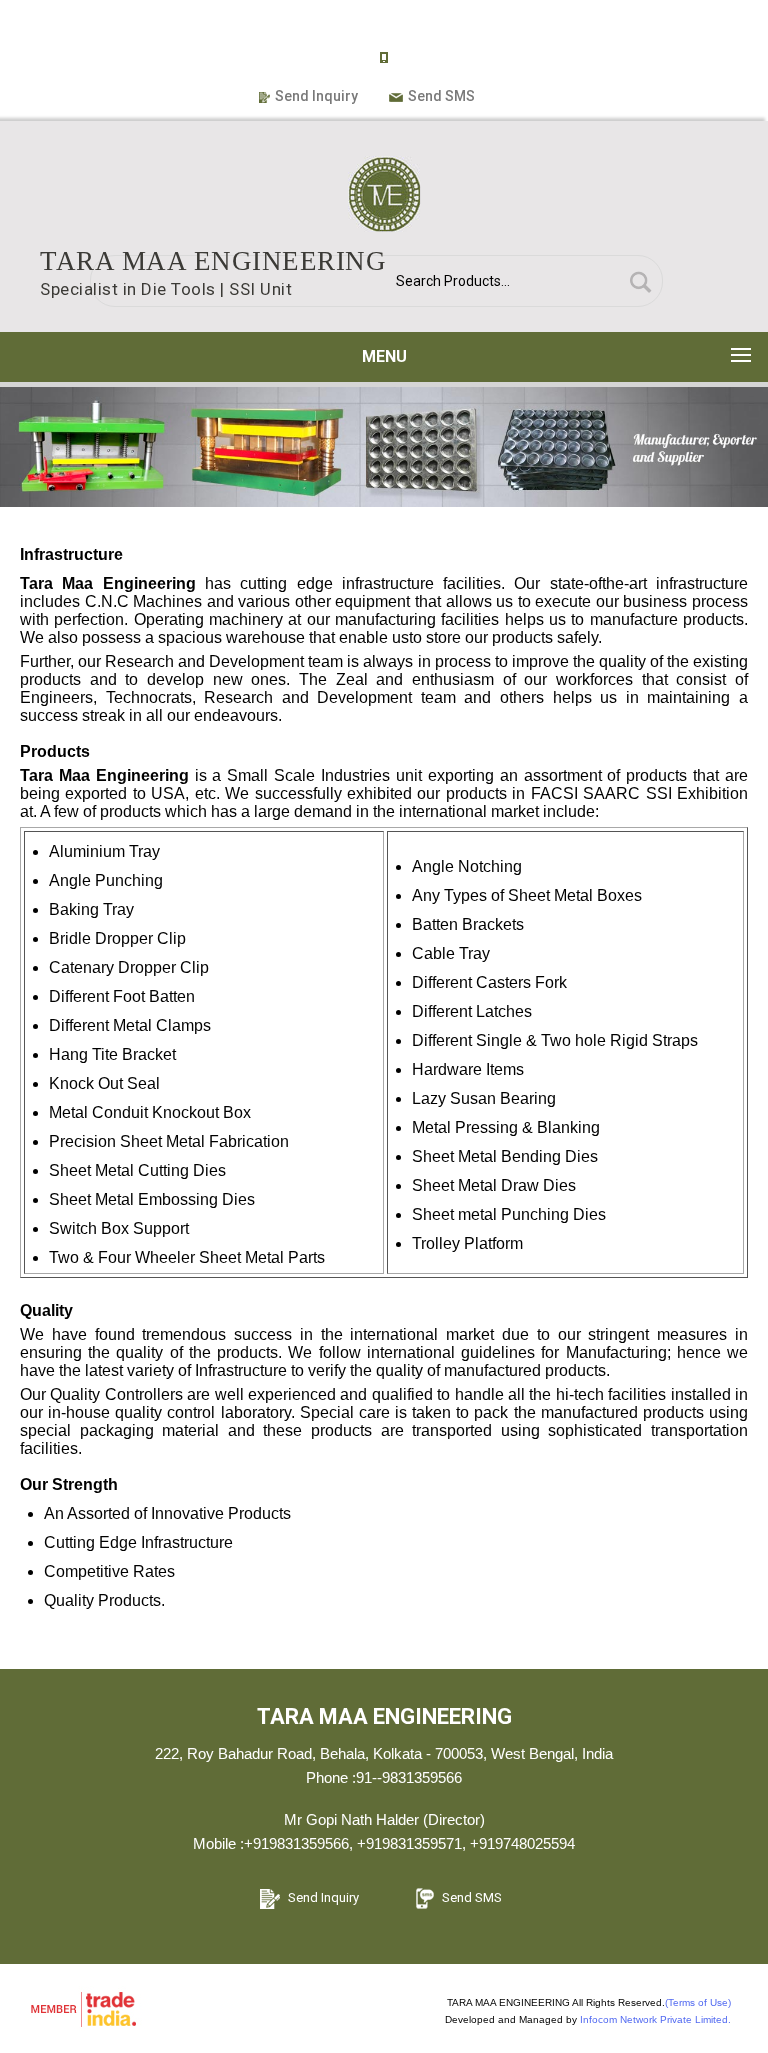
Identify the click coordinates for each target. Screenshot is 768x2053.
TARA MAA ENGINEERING (213, 261)
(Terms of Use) (698, 2002)
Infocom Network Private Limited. (655, 2019)
